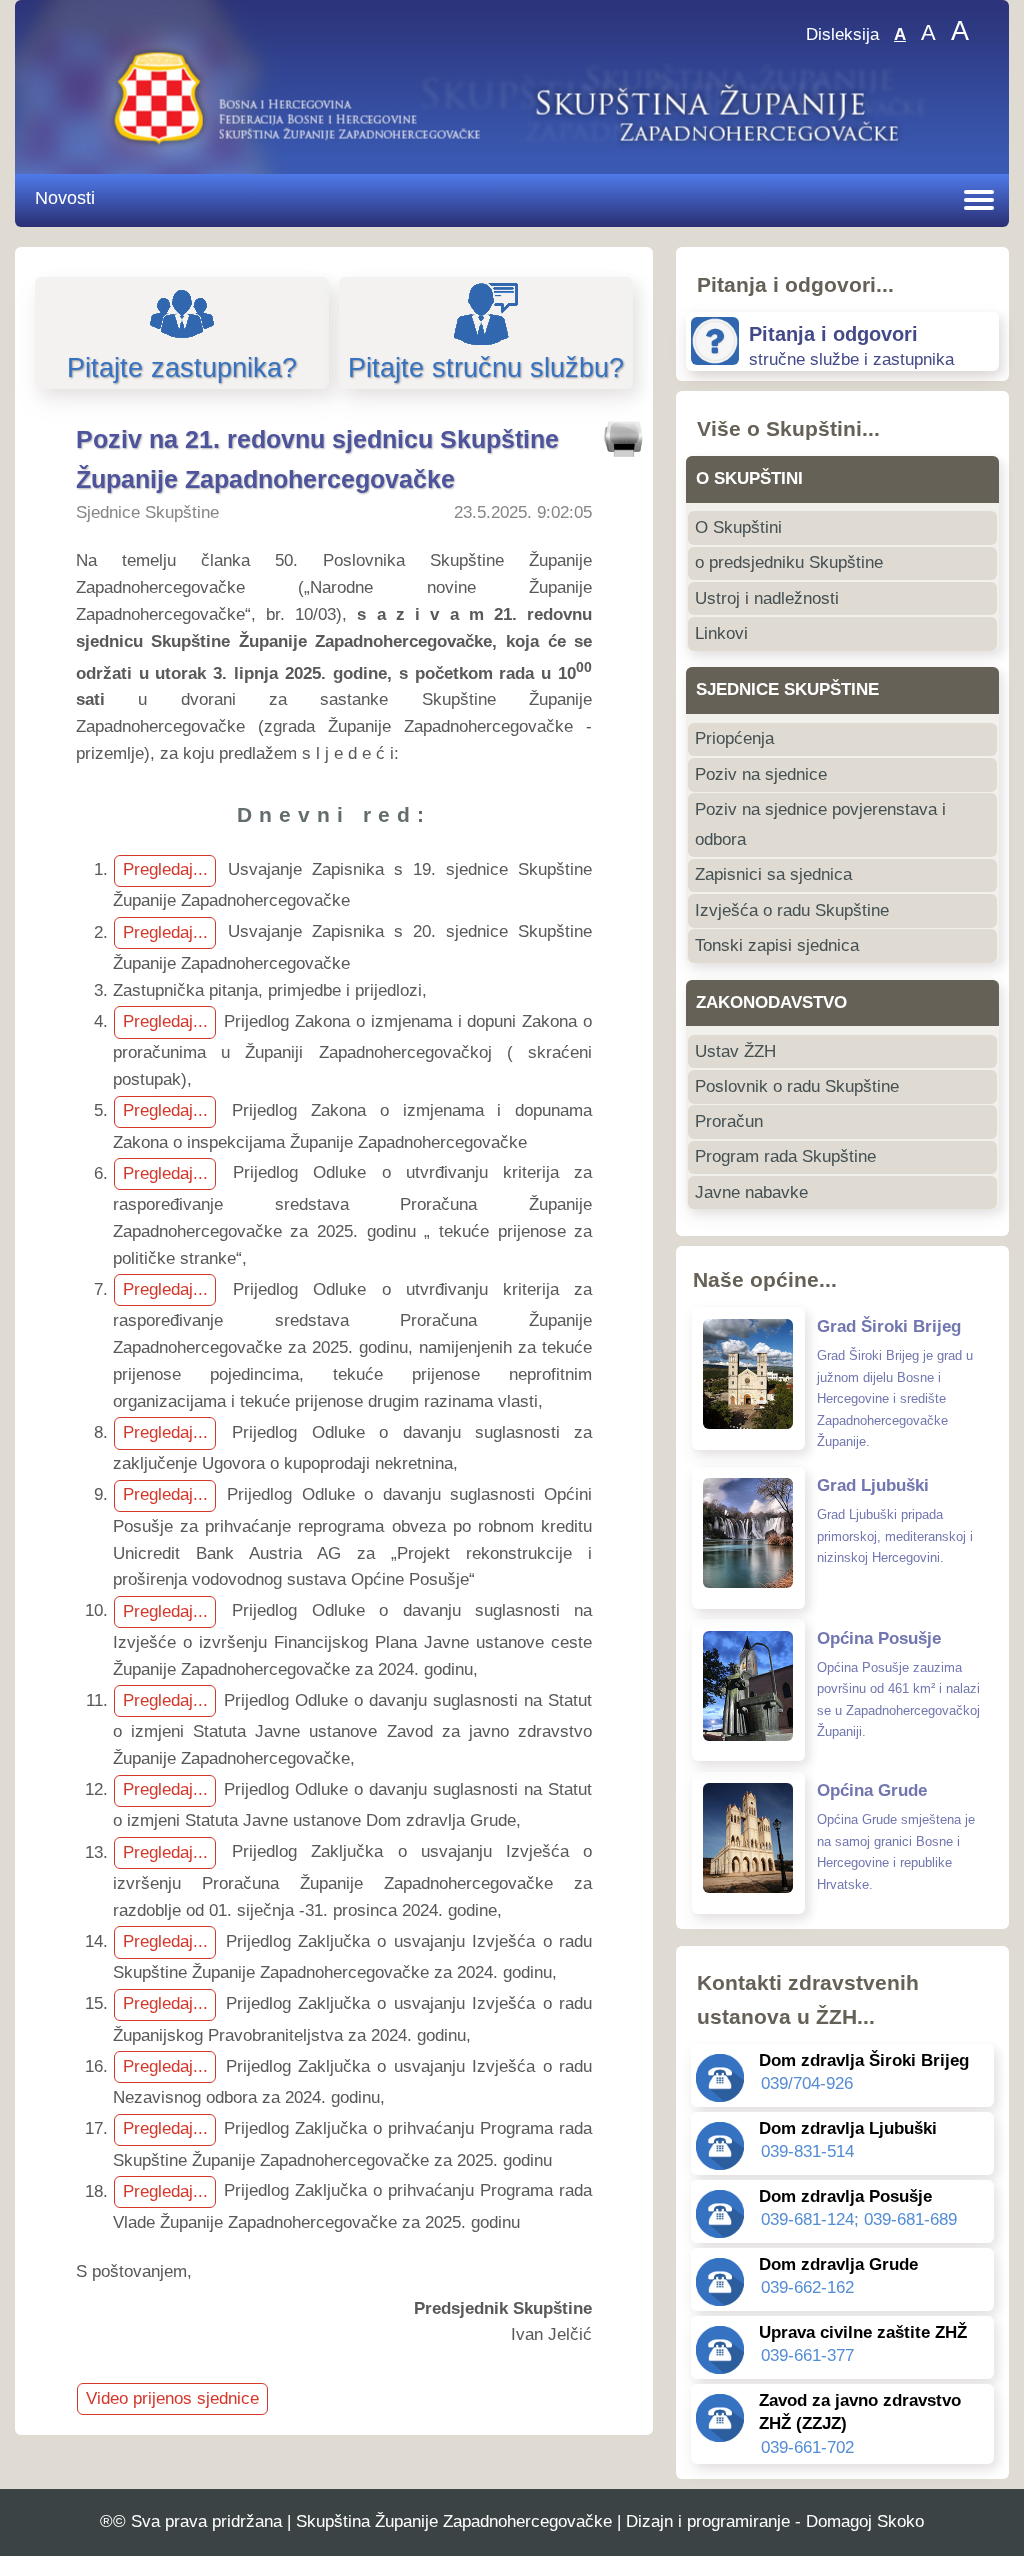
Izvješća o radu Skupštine (792, 910)
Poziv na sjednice (761, 774)
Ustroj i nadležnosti (767, 598)
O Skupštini (738, 527)
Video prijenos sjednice (172, 2398)
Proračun (729, 1121)
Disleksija (842, 34)
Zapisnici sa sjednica (773, 874)
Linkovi (721, 633)
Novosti (65, 197)
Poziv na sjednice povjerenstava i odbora (820, 824)
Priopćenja (734, 738)
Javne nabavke (751, 1192)
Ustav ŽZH (735, 1051)
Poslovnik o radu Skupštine (797, 1086)
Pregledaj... (165, 869)
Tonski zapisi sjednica (777, 945)
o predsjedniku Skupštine (789, 562)
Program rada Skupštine (785, 1156)
